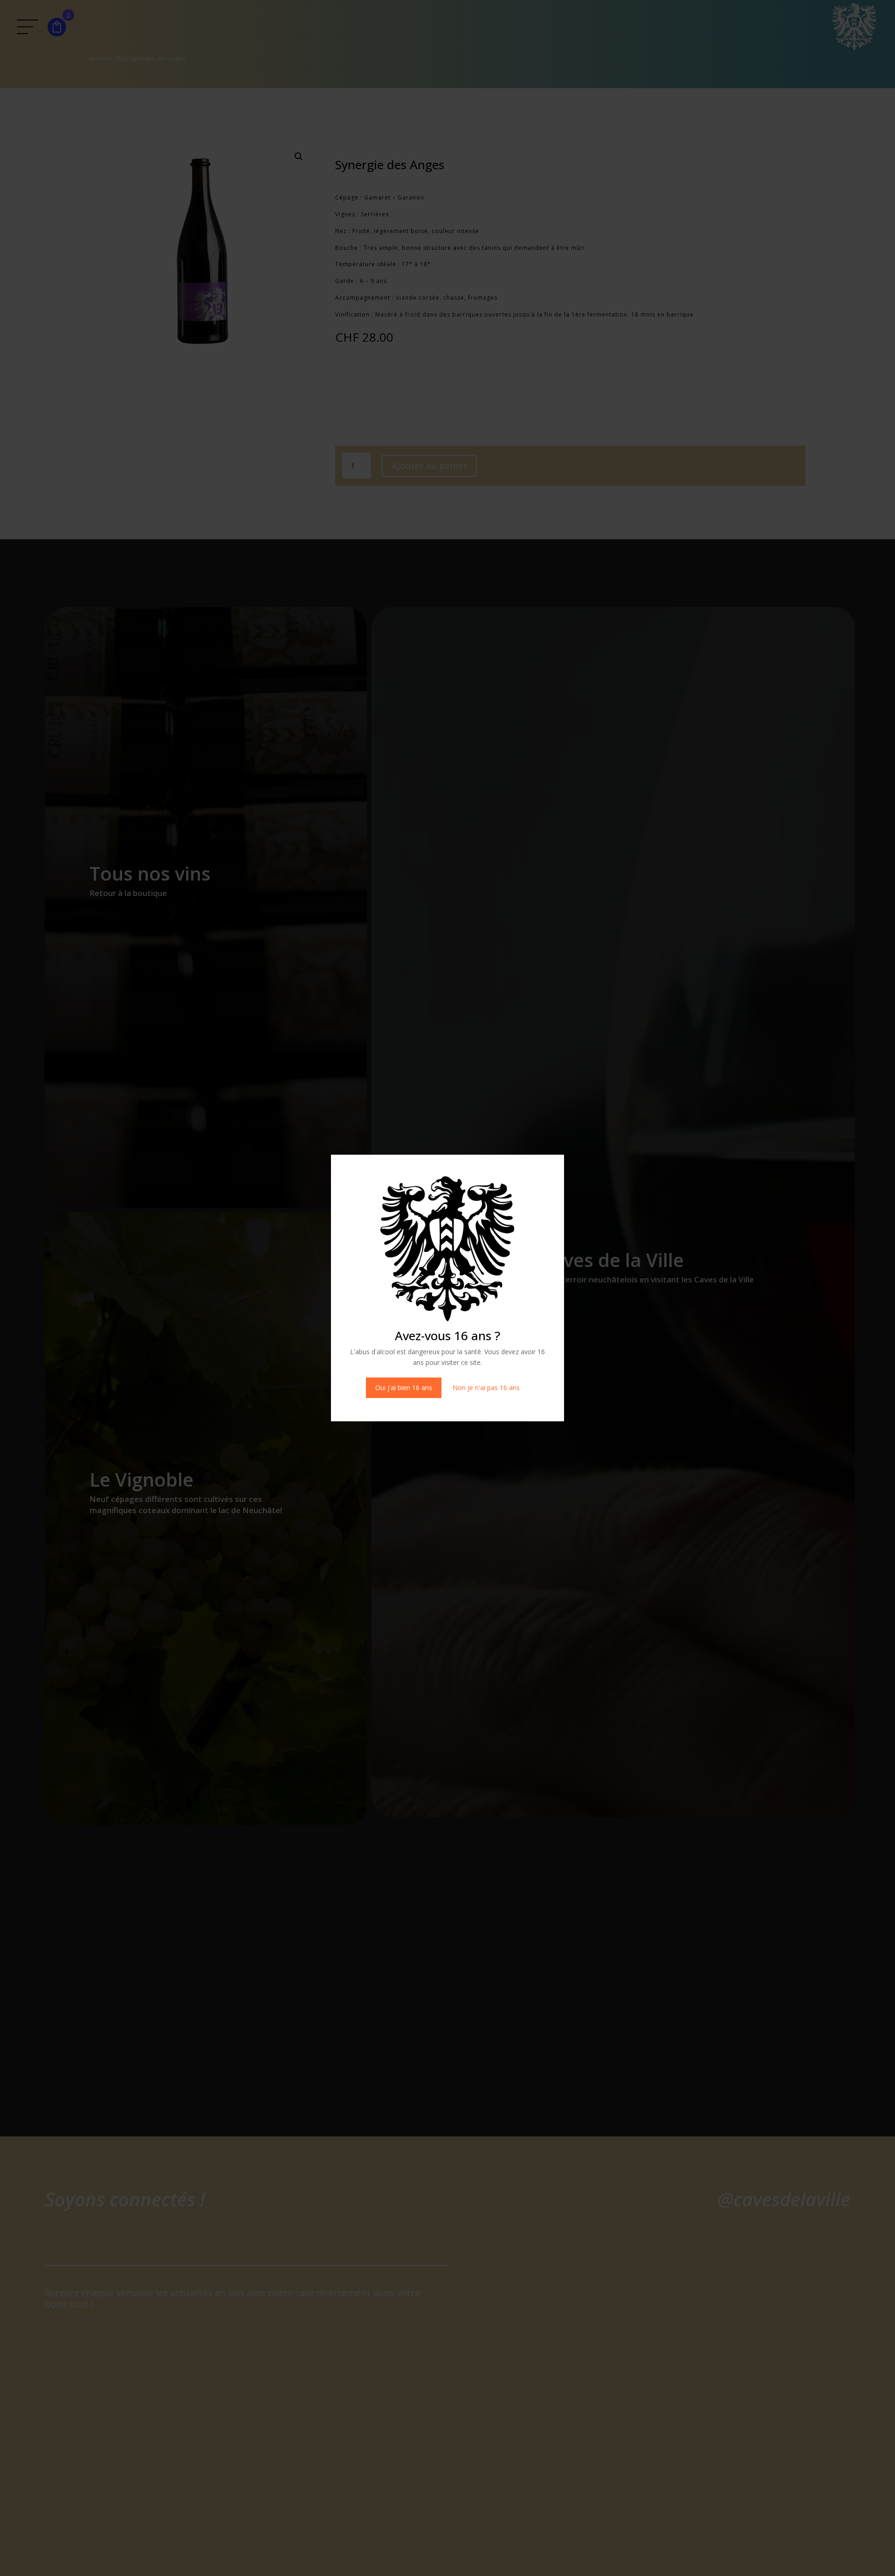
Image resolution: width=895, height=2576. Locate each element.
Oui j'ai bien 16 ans (404, 1388)
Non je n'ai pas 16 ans (486, 1388)
